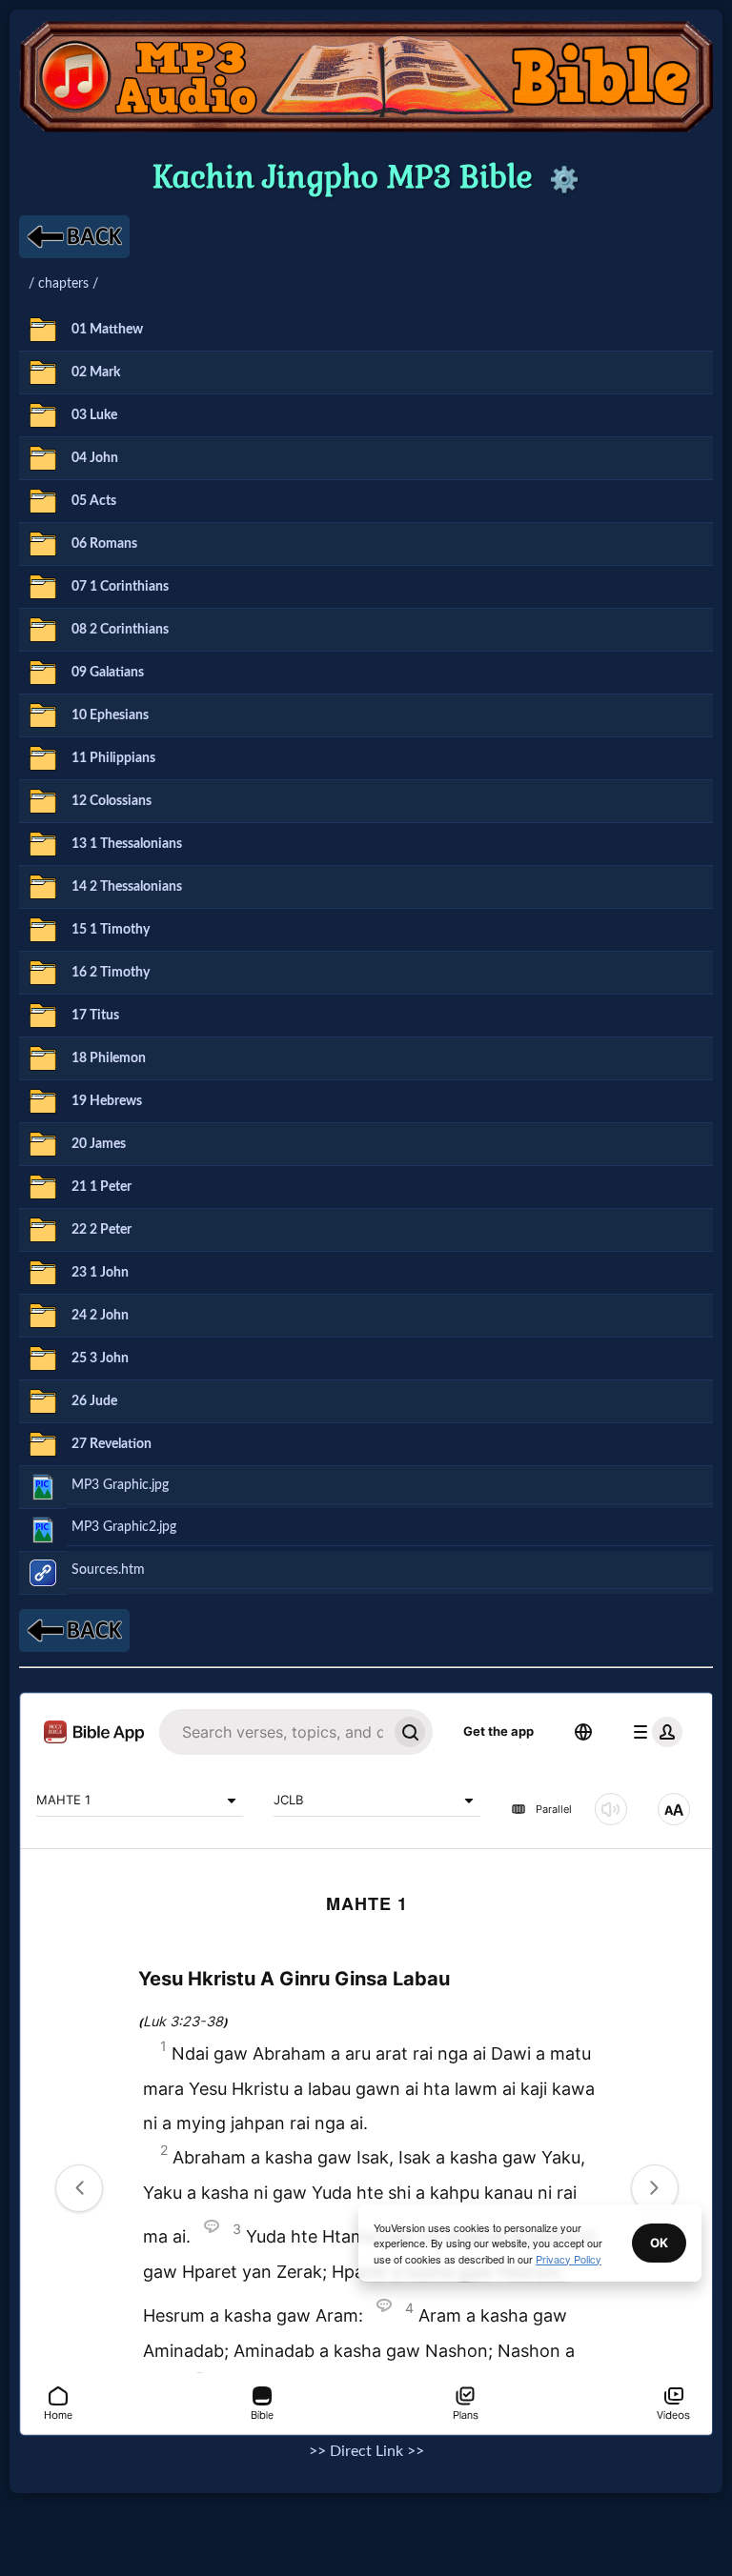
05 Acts (94, 501)
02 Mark (96, 372)
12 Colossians (112, 801)
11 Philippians (113, 758)
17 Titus (95, 1015)
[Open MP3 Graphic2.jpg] (43, 1530)
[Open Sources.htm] (43, 1573)
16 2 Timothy (111, 972)
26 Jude (94, 1401)
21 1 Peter (102, 1187)
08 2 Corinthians (120, 629)
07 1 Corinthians (120, 586)
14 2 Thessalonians (127, 886)
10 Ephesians (110, 715)
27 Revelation (112, 1444)
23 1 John (100, 1272)
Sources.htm (108, 1570)
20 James (99, 1144)
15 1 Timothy (111, 929)
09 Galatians (108, 672)
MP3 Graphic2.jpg (124, 1527)
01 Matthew (107, 329)
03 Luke (94, 415)
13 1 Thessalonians (127, 844)
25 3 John (100, 1358)
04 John (95, 458)
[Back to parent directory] (74, 237)
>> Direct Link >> (366, 2451)
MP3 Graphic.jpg (120, 1485)
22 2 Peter (102, 1229)
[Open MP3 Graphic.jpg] (43, 1487)
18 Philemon (109, 1058)
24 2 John (100, 1315)
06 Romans (104, 543)
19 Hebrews (107, 1101)
